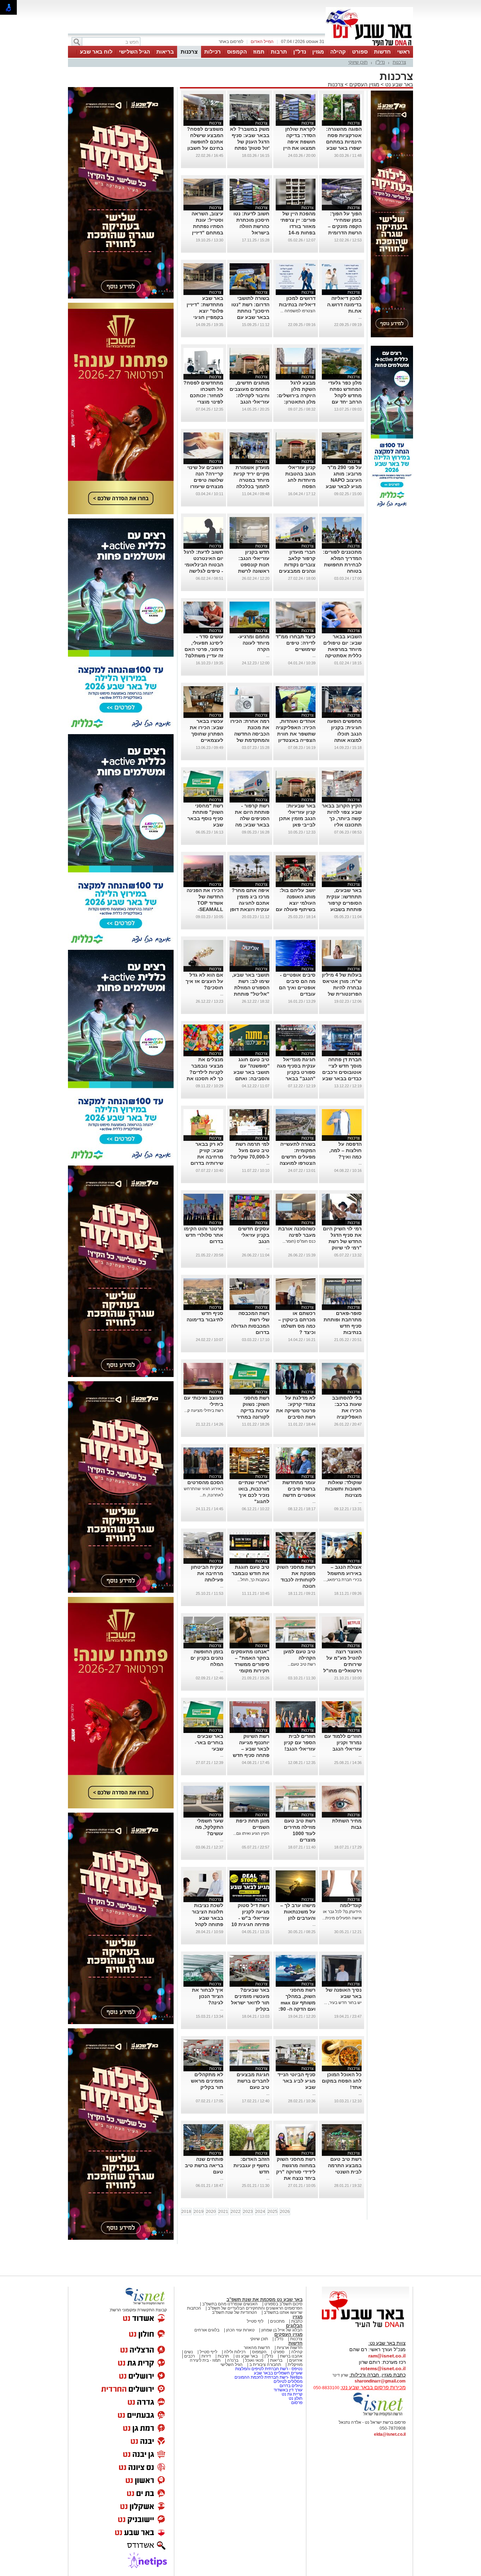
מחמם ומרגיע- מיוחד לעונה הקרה (254, 643)
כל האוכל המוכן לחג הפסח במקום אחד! (342, 2081)
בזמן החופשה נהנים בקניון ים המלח (207, 1658)
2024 (260, 2212)
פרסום (296, 2403)
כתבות (297, 2321)
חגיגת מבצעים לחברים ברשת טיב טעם (253, 2081)
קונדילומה (351, 1905)
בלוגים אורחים (207, 2330)
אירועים (296, 2360)
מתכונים (277, 2321)
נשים (189, 2352)
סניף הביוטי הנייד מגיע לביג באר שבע (296, 2081)
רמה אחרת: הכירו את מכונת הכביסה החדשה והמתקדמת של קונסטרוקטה (250, 734)
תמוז (259, 52)
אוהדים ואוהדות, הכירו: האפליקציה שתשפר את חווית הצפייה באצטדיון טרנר (296, 734)
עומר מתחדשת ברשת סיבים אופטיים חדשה (299, 1489)
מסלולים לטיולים (288, 2381)
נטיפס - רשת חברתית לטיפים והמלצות (269, 2369)
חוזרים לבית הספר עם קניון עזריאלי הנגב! (300, 1742)
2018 (186, 2212)
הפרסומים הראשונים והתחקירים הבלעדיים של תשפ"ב (255, 2308)
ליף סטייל (255, 2321)
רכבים (189, 2356)
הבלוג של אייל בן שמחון (282, 2330)
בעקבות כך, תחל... (253, 1580)
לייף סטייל (208, 2352)
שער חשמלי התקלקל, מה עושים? (209, 1827)
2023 (248, 2212)
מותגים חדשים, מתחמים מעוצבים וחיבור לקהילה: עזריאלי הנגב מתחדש (249, 395)
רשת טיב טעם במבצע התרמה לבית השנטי (345, 2165)
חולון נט (295, 2398)
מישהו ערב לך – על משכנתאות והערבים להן (298, 1912)
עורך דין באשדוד (288, 2390)
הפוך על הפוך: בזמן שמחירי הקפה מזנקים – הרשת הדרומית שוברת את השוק (343, 226)
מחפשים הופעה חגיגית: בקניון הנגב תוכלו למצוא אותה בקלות (344, 734)
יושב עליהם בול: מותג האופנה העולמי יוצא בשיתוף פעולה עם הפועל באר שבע (296, 903)
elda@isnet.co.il (390, 2434)
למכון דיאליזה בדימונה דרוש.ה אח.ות (344, 305)
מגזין (318, 52)
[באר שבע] (369, 45)
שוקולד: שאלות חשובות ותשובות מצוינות (343, 1489)
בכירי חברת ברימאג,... (342, 1580)
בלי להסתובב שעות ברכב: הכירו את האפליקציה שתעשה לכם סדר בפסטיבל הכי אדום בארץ (342, 1417)
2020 (211, 2212)
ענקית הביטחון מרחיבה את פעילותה (207, 1573)
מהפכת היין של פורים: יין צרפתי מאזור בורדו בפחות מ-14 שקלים (298, 226)
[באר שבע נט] (366, 2328)
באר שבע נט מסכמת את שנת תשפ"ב (264, 2300)
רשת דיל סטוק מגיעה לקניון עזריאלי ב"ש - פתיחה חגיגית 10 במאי (250, 1918)
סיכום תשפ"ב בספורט (283, 2304)
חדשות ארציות (290, 2348)
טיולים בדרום (291, 2386)
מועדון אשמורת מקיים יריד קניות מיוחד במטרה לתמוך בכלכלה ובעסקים (251, 480)
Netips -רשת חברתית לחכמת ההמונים (268, 2377)
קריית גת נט (292, 2394)
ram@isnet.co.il (387, 2356)
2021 (223, 2212)
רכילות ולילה (235, 2352)
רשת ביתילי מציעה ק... (204, 1410)
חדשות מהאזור (257, 2348)
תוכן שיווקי (358, 62)
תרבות (279, 52)
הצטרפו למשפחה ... (298, 311)
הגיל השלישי (135, 52)
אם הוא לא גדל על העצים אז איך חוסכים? (204, 981)
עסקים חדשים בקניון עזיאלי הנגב (254, 1235)
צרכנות (189, 52)
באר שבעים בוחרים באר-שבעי (209, 1742)
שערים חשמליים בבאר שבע (278, 2373)
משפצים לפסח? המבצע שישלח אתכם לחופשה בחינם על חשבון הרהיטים (205, 142)
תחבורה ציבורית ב (265, 2365)
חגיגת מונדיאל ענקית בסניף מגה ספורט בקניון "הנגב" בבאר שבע (296, 1072)
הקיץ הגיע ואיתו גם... (251, 1833)
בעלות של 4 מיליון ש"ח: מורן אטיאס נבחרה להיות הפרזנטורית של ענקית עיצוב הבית (342, 988)
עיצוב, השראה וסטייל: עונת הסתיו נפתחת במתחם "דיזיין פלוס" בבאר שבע (204, 226)
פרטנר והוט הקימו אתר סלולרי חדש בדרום (204, 1235)
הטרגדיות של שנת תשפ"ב (235, 2312)
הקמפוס (237, 52)
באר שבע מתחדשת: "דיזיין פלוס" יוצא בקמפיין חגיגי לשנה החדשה (205, 311)
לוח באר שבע (96, 52)
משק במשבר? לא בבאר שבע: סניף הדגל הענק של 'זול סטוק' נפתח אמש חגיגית (250, 142)
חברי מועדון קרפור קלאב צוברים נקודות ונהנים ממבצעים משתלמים (297, 565)
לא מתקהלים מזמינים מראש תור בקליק (207, 2081)
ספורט (360, 52)
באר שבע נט (398, 84)
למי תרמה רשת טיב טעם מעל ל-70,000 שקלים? (250, 1150)
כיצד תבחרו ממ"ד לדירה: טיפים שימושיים (296, 643)
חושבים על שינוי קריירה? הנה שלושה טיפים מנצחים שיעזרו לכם (205, 480)
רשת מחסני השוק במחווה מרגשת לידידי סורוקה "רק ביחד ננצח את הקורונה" (296, 2172)
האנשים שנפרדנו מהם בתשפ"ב (230, 2304)
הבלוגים (294, 2326)
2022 (236, 2212)
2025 (273, 2212)
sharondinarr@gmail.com (380, 2381)
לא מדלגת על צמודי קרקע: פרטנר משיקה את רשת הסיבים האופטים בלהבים (296, 1410)
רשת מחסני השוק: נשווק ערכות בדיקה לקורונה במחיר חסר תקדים (253, 1410)
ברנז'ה (233, 2360)
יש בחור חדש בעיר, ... (343, 2003)
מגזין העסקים (364, 84)
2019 (199, 2212)
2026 (285, 2212)
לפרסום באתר (231, 42)
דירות (206, 2356)
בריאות (165, 52)
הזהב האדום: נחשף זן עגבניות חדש (251, 2165)
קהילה (338, 52)
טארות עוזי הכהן (240, 2330)
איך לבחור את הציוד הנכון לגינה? (208, 1996)
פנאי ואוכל (254, 2360)
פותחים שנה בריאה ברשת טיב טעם (204, 2165)
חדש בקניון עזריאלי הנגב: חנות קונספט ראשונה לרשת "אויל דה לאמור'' (251, 565)
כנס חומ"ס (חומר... (299, 1241)
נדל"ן (300, 52)
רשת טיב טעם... (302, 1664)
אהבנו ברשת (291, 2356)
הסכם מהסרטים (205, 1482)
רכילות (213, 52)
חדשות (382, 52)
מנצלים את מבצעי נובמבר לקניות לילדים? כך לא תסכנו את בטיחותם (205, 1072)
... (360, 317)
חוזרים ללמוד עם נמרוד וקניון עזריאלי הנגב (343, 1742)
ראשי (404, 52)
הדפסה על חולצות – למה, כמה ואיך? (345, 1150)
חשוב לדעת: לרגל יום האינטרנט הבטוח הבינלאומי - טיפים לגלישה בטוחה (204, 565)
